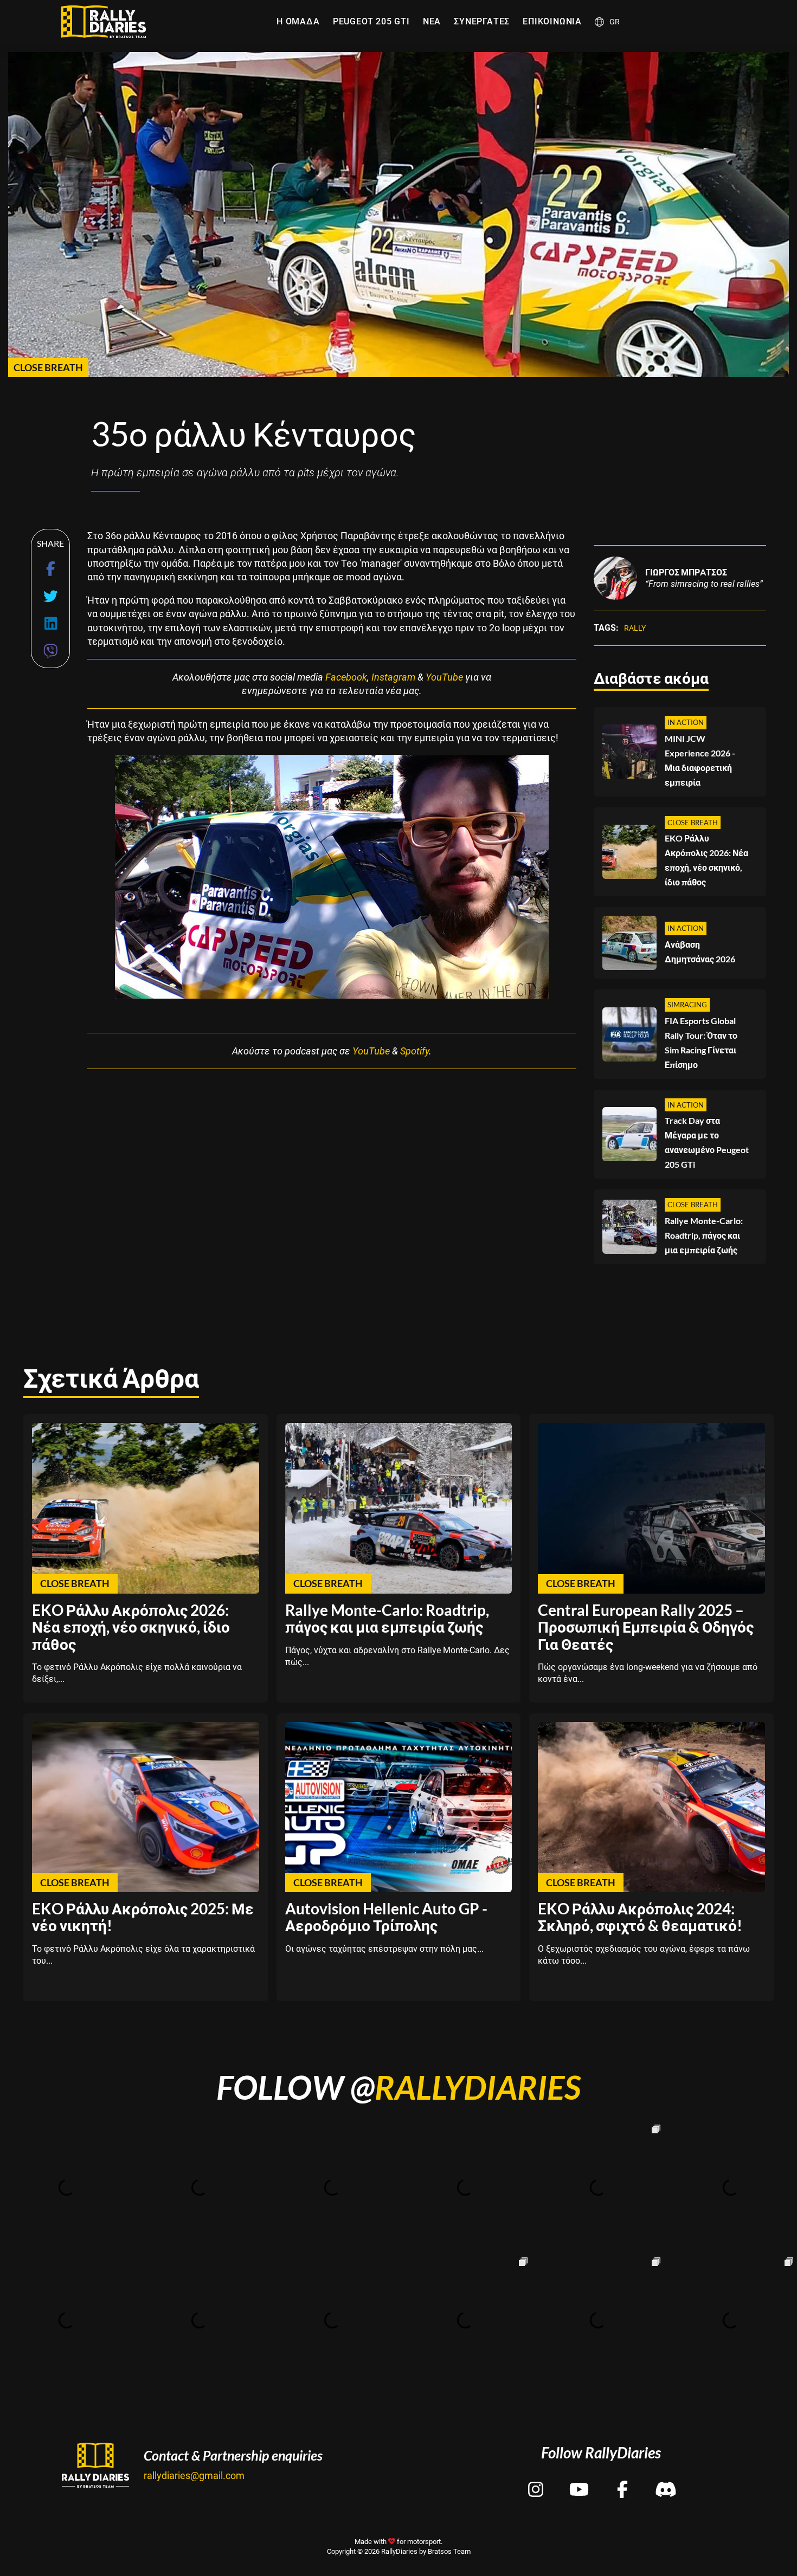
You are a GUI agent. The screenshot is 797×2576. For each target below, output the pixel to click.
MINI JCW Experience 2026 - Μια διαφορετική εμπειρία (700, 760)
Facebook (346, 677)
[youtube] (579, 2480)
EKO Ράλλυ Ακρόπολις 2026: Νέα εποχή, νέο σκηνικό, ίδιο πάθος (706, 860)
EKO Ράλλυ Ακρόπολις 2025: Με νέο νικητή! (143, 1917)
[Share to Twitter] (51, 596)
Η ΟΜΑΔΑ (298, 21)
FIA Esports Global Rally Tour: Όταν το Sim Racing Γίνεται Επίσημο (701, 1043)
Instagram (393, 677)
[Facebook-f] (622, 2480)
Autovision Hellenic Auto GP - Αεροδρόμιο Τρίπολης (386, 1917)
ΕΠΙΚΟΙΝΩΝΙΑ (552, 21)
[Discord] (666, 2480)
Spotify (414, 1051)
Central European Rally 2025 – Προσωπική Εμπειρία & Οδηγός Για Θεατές (646, 1627)
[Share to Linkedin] (51, 623)
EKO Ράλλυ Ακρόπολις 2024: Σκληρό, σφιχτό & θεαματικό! (640, 1917)
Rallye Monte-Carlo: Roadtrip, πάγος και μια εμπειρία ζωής (704, 1235)
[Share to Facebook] (51, 569)
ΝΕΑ (432, 21)
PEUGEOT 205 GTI (371, 21)
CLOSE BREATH (48, 367)
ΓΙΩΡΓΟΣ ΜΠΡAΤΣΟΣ (686, 572)
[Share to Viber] (51, 651)
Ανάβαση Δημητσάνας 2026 (700, 952)
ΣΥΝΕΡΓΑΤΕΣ (482, 21)
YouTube (444, 677)
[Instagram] (536, 2480)
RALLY (635, 628)
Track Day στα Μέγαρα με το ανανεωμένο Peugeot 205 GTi (707, 1142)
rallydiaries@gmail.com (194, 2475)
